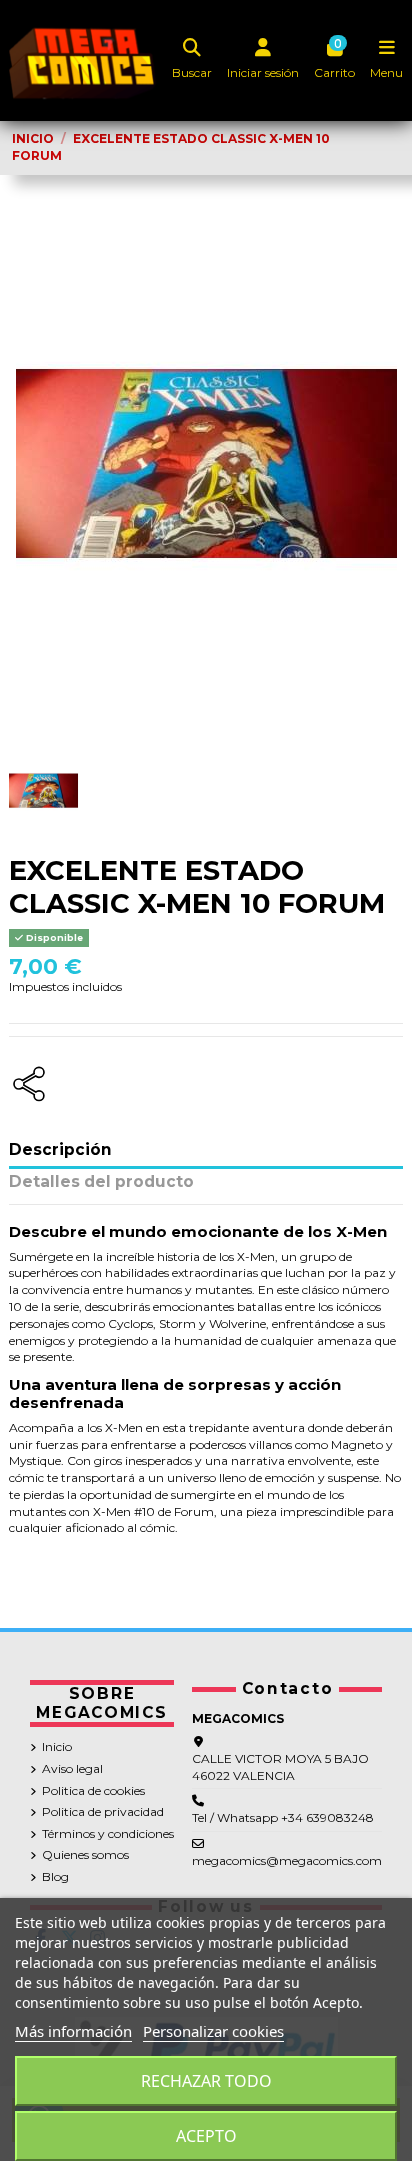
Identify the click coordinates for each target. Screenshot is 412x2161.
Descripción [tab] (60, 1150)
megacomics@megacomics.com (287, 1860)
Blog (55, 1876)
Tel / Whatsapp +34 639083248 (283, 1817)
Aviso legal (72, 1768)
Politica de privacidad (103, 1811)
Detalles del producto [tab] (101, 1182)
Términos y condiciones (108, 1833)
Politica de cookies (93, 1790)
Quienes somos (85, 1854)
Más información (73, 2031)
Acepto (206, 2136)
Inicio (57, 1746)
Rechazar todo (206, 2081)
